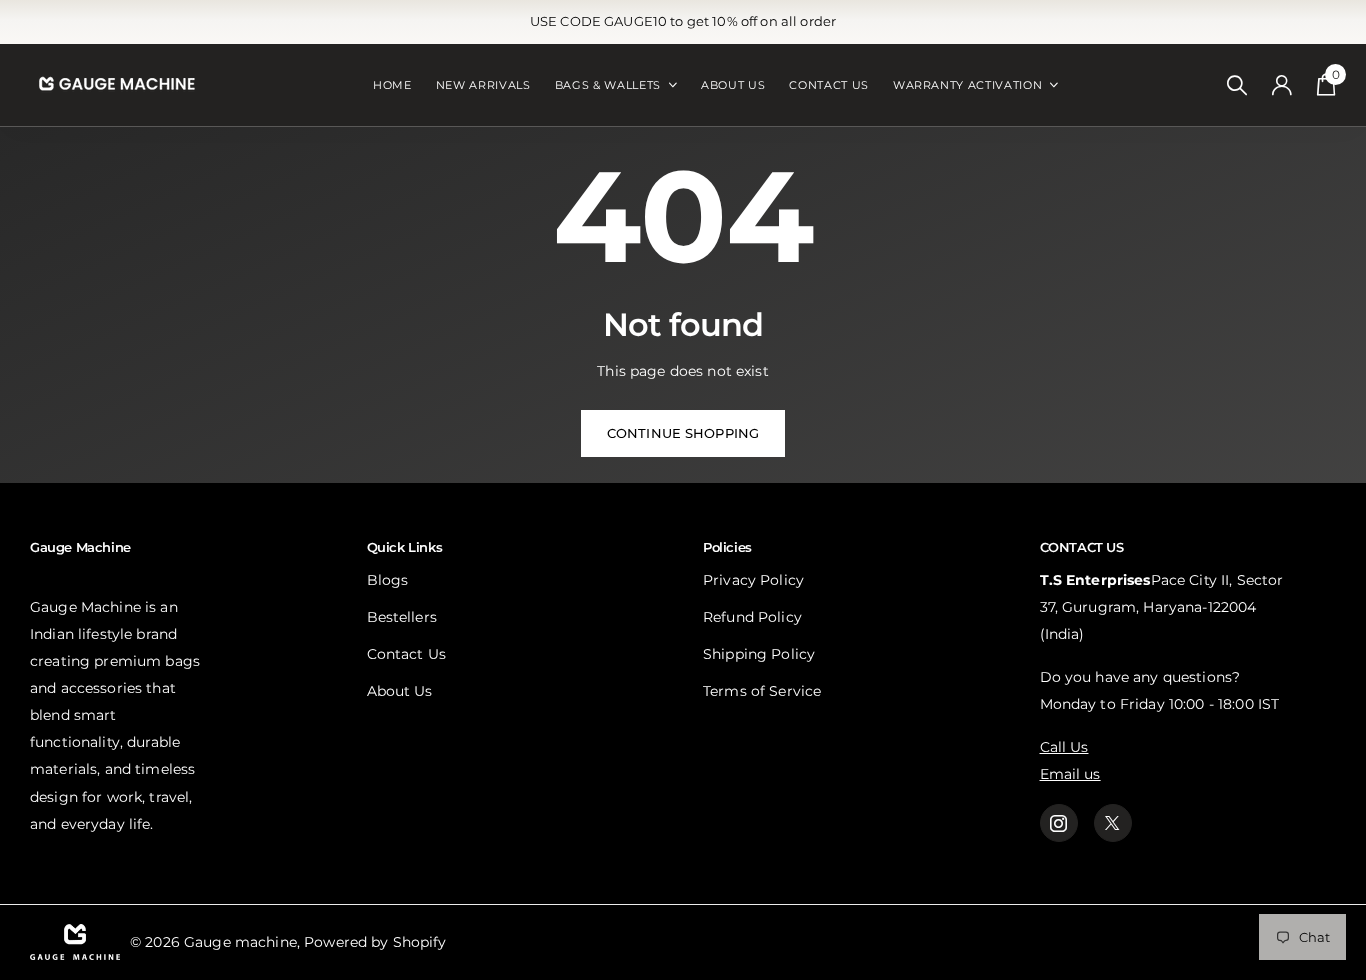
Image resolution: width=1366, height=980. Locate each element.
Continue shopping (683, 433)
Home (392, 85)
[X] (1113, 823)
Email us (1070, 774)
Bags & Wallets (608, 85)
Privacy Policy (753, 580)
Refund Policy (752, 617)
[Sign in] (1282, 85)
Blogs (388, 580)
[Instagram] (1059, 823)
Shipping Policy (759, 654)
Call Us (1064, 747)
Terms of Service (762, 691)
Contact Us (829, 85)
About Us (733, 85)
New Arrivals (483, 85)
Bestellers (402, 617)
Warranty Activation (968, 85)
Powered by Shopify (375, 942)
